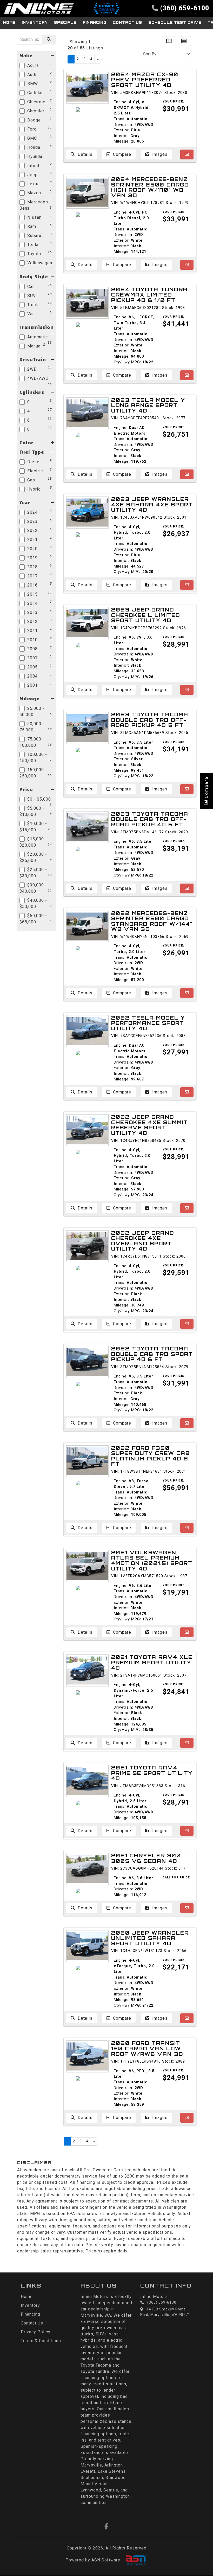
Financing (95, 22)
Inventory (35, 22)
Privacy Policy (36, 2332)
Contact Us (127, 22)
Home (9, 22)
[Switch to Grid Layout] (169, 41)
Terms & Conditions (41, 2341)
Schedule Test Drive (175, 22)
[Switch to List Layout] (184, 41)
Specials (65, 22)
